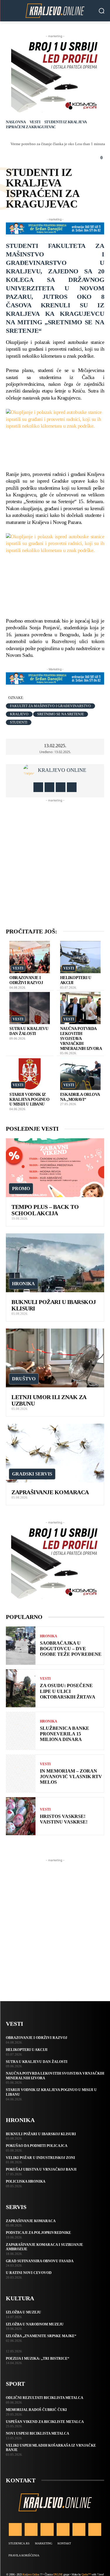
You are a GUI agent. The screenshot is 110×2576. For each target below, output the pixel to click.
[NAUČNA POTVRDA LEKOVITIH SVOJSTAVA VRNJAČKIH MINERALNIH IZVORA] (80, 1008)
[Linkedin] (47, 2529)
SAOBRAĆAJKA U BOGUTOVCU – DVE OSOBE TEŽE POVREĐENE (71, 1649)
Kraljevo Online (62, 770)
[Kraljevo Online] (55, 11)
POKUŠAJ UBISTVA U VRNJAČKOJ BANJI (41, 2169)
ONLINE (58, 2574)
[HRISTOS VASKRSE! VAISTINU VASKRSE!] (21, 1816)
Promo (21, 1188)
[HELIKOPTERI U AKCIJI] (80, 957)
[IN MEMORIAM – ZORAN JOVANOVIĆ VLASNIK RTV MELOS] (21, 1774)
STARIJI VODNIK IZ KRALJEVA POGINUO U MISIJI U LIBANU (29, 1100)
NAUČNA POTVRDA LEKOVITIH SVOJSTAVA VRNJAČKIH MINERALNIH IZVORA (81, 1038)
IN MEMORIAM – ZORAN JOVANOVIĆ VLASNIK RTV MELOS (71, 1777)
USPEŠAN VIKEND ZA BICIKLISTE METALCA (45, 2422)
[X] (61, 787)
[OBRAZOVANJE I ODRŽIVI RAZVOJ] (30, 957)
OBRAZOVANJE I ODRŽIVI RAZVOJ (26, 980)
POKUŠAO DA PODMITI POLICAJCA (37, 2146)
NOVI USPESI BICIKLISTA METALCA (38, 2433)
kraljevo (19, 714)
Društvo (24, 1379)
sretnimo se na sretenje (61, 714)
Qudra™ (86, 2574)
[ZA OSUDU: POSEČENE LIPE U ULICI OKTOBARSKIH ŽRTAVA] (21, 1688)
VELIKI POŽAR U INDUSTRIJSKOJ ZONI (40, 2158)
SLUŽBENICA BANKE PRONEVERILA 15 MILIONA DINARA (65, 1734)
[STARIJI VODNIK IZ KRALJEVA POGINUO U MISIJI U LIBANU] (30, 1074)
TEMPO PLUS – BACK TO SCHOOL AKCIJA (45, 1210)
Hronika (23, 1284)
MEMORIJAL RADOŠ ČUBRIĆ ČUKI (36, 2410)
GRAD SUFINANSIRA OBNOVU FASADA (40, 2261)
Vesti (35, 122)
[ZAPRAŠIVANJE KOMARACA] (55, 1453)
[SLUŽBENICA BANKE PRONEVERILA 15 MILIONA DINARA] (21, 1731)
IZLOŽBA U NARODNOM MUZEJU (35, 2324)
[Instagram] (49, 787)
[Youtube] (72, 787)
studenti (19, 722)
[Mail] (63, 2529)
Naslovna (16, 122)
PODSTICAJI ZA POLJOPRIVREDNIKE (38, 2233)
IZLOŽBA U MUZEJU (23, 2312)
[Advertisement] (55, 858)
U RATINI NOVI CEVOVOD (29, 2273)
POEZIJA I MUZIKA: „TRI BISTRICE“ (38, 2359)
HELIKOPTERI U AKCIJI (27, 2050)
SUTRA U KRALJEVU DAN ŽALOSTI (29, 1031)
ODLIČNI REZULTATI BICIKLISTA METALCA (45, 2398)
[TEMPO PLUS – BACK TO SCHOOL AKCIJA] (55, 1168)
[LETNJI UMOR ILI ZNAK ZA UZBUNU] (55, 1358)
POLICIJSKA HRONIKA (26, 2181)
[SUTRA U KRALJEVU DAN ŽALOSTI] (30, 1008)
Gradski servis (32, 1474)
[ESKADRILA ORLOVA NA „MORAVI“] (80, 1074)
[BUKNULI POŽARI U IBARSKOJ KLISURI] (55, 1263)
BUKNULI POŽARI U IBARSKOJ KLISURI (41, 2134)
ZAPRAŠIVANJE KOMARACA (50, 1492)
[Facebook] (38, 787)
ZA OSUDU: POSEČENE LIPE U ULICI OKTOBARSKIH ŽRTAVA (68, 1691)
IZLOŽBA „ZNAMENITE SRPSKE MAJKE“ (41, 2336)
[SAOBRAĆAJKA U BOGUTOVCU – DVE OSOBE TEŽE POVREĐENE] (21, 1646)
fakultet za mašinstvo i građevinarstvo (50, 706)
